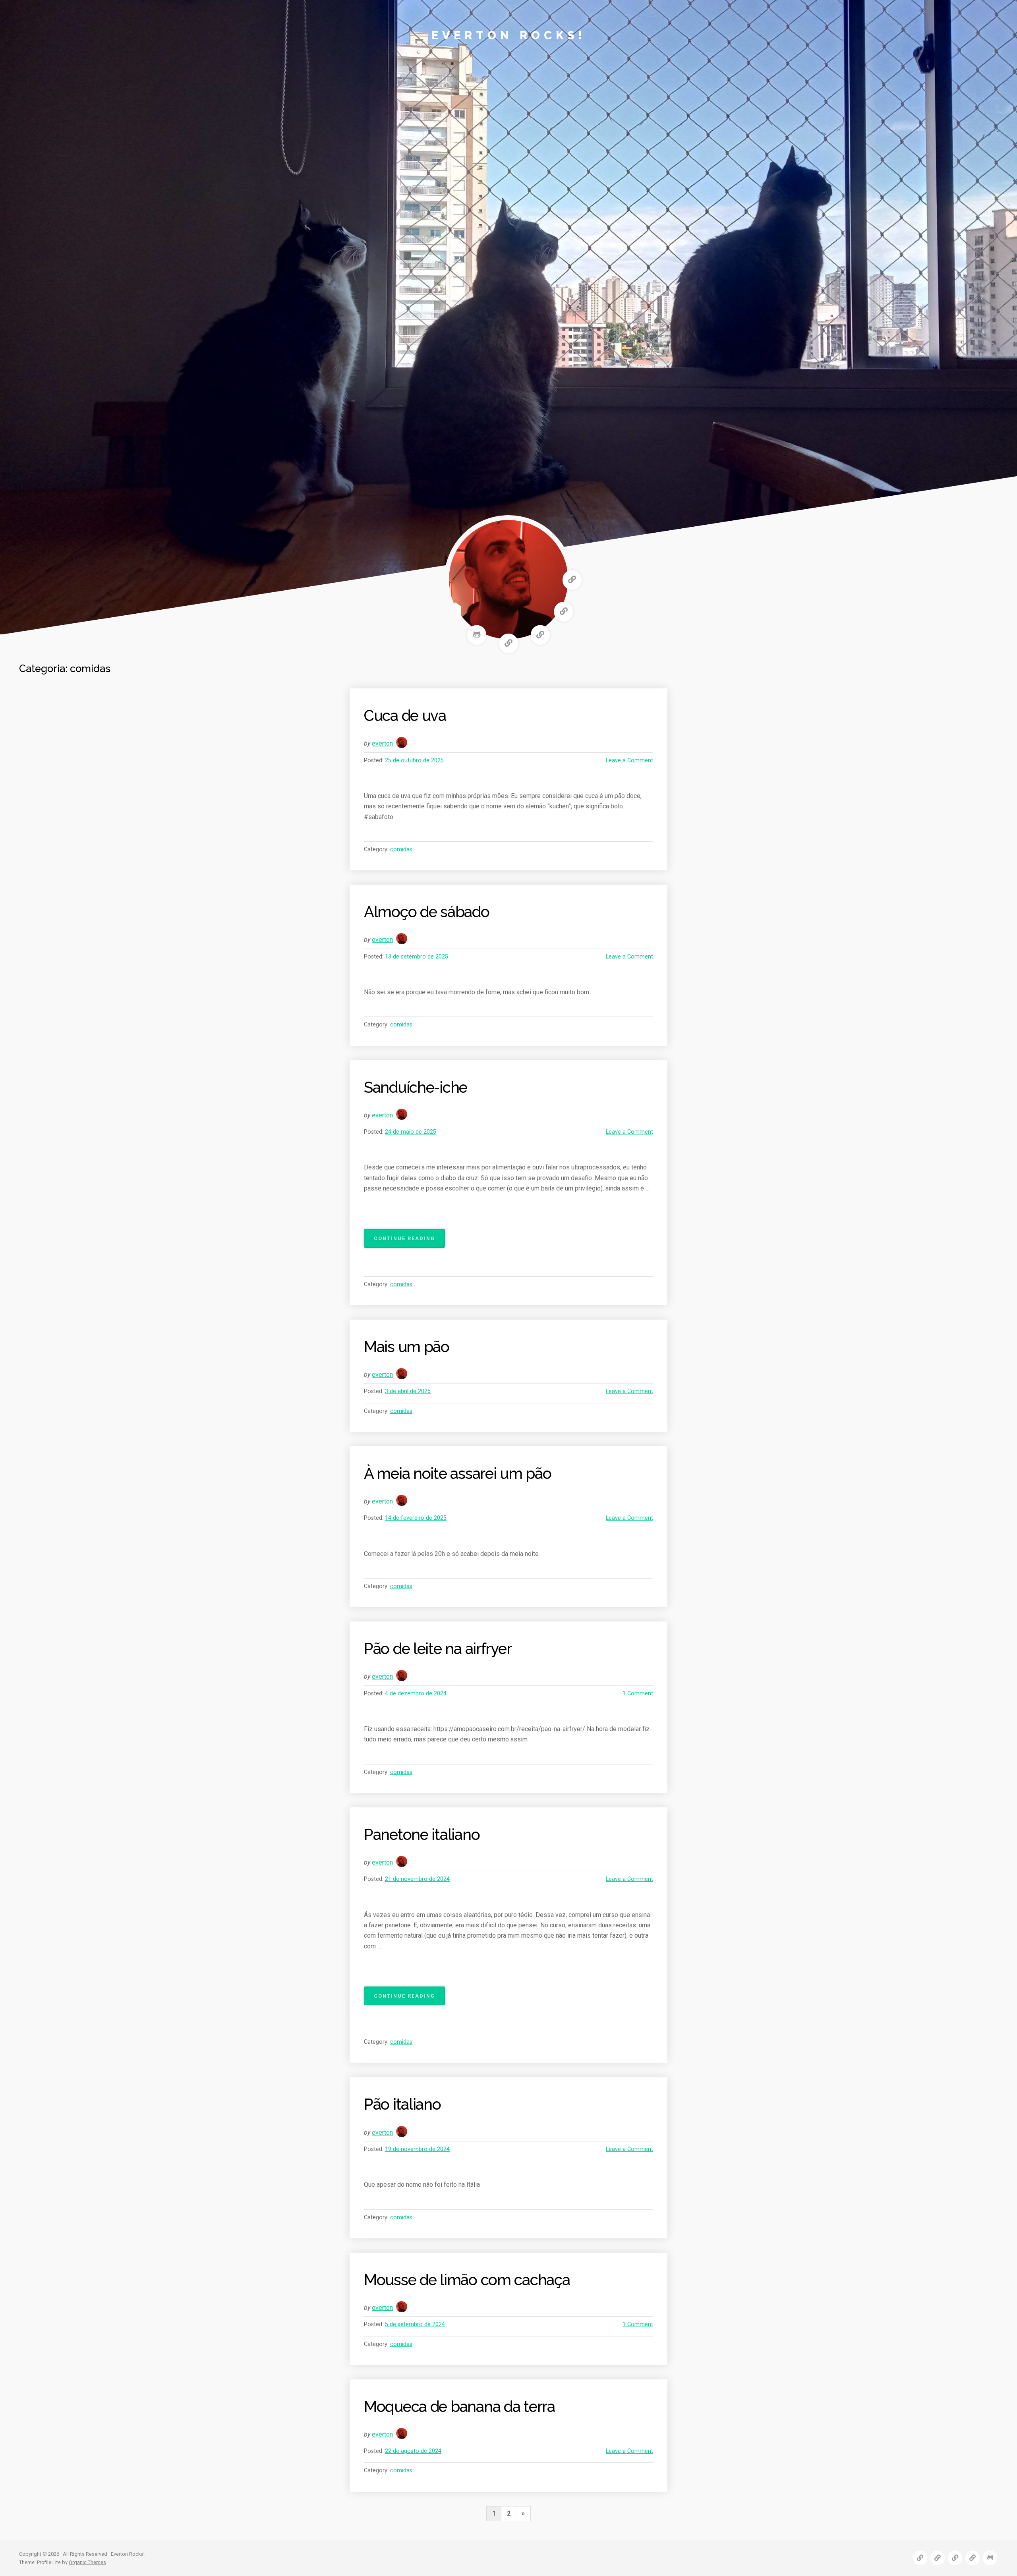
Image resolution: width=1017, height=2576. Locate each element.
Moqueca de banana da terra (459, 2407)
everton (382, 743)
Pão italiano (402, 2104)
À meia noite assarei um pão (457, 1474)
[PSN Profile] (508, 644)
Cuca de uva (405, 716)
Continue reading (409, 1241)
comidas (401, 849)
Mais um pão (407, 1347)
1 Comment (638, 1694)
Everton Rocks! (509, 35)
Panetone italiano (422, 1835)
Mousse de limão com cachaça (467, 2280)
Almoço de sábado (427, 912)
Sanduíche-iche (416, 1087)
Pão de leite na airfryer (438, 1649)
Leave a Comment (629, 760)
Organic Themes (87, 2562)
